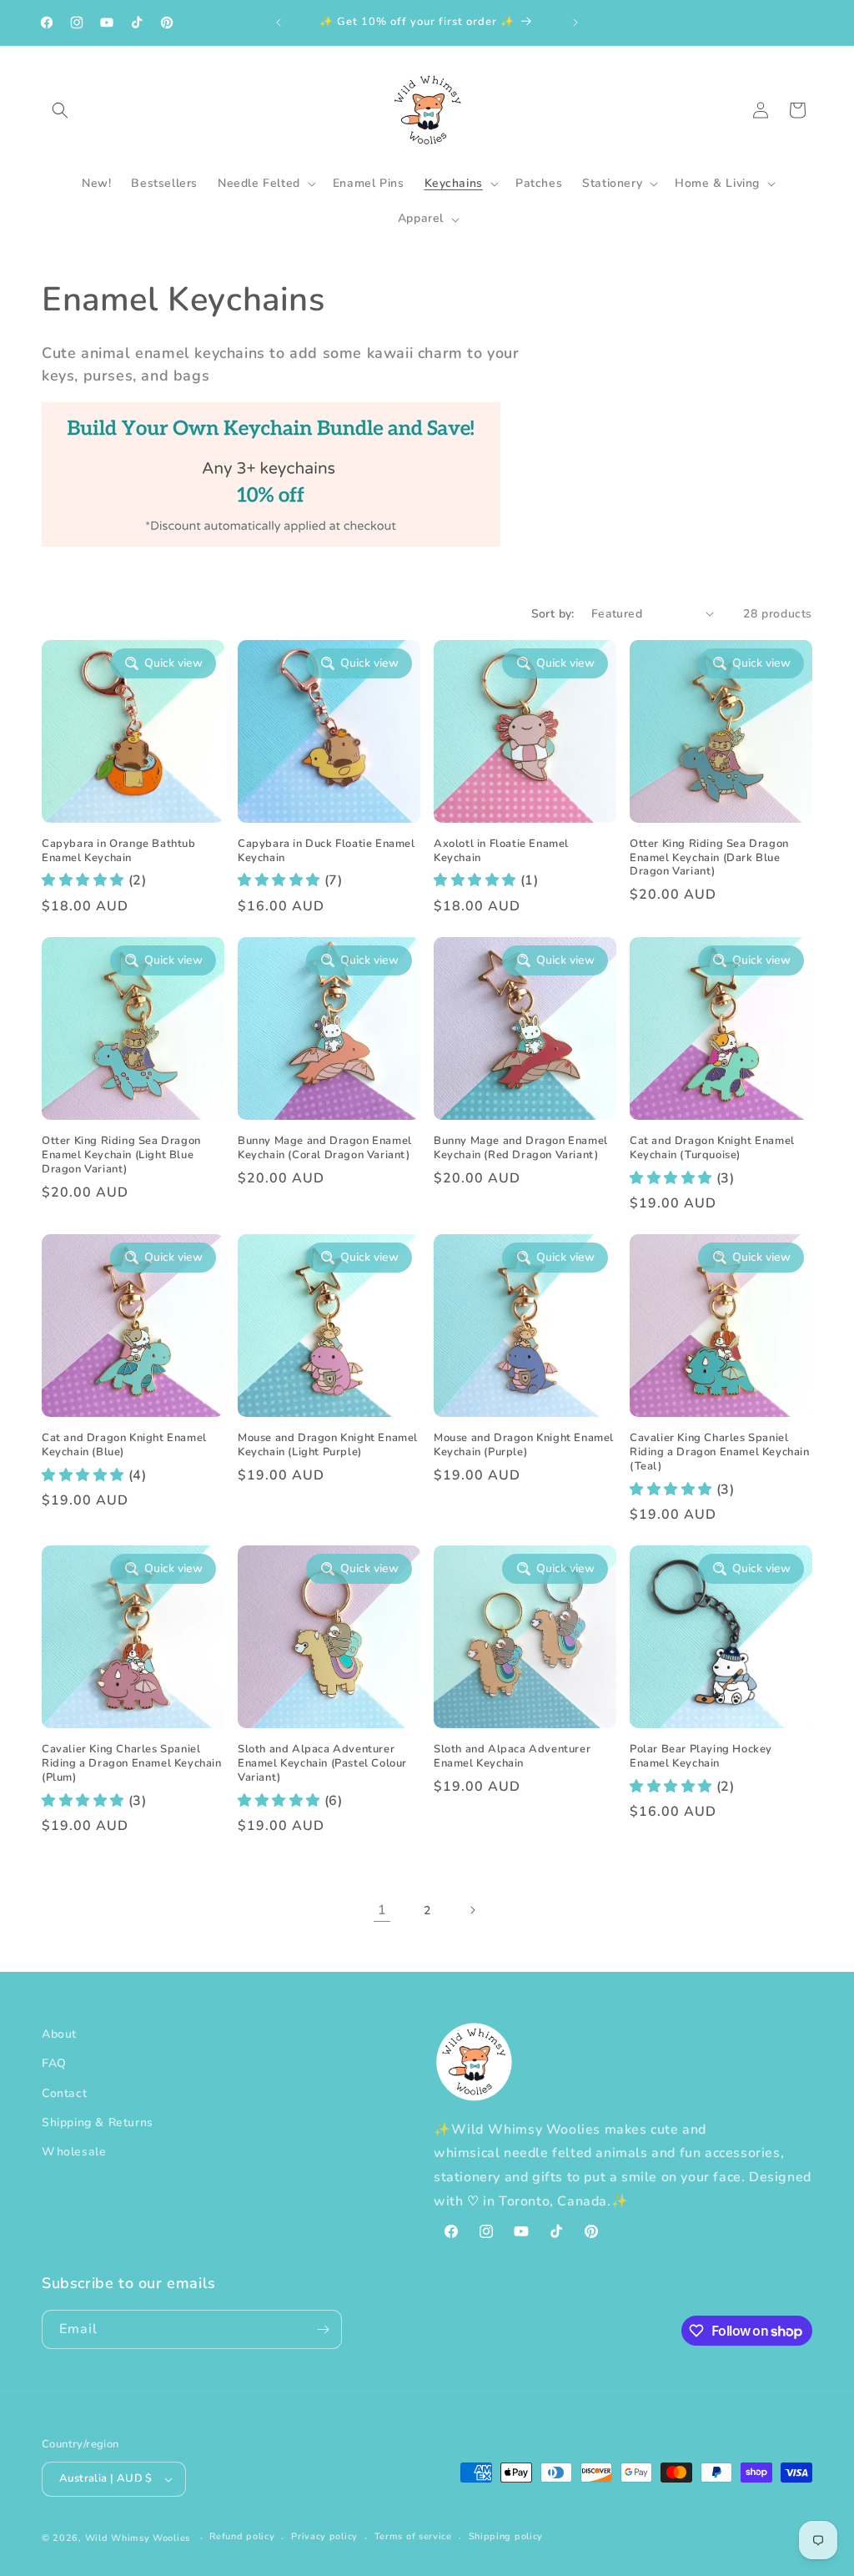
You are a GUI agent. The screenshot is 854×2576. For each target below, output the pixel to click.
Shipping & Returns (98, 2122)
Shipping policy (506, 2536)
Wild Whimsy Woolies (138, 2538)
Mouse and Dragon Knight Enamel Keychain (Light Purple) (328, 1445)
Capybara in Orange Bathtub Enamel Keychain (119, 851)
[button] (60, 110)
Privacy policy (324, 2536)
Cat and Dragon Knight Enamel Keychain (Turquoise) (712, 1148)
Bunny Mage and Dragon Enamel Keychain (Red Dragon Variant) (521, 1148)
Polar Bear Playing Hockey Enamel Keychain (701, 1757)
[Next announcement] (575, 23)
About (59, 2034)
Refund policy (242, 2536)
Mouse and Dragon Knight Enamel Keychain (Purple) (524, 1445)
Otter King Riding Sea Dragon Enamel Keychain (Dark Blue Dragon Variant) (709, 858)
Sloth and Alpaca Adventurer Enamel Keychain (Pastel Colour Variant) (322, 1764)
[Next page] (472, 1910)
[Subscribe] (323, 2329)
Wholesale (74, 2152)
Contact (64, 2093)
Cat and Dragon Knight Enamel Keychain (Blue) (124, 1445)
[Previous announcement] (279, 23)
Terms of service (413, 2536)
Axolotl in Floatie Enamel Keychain (501, 851)
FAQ (54, 2063)
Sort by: (553, 614)
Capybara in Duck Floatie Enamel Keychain (327, 851)
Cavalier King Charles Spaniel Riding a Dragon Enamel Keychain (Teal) (720, 1452)
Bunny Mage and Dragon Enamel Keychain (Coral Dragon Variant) (325, 1148)
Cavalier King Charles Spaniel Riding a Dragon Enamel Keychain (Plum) (132, 1764)
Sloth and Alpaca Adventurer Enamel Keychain (512, 1757)
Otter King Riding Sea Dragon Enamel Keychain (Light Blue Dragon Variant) (121, 1155)
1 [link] (382, 1910)
